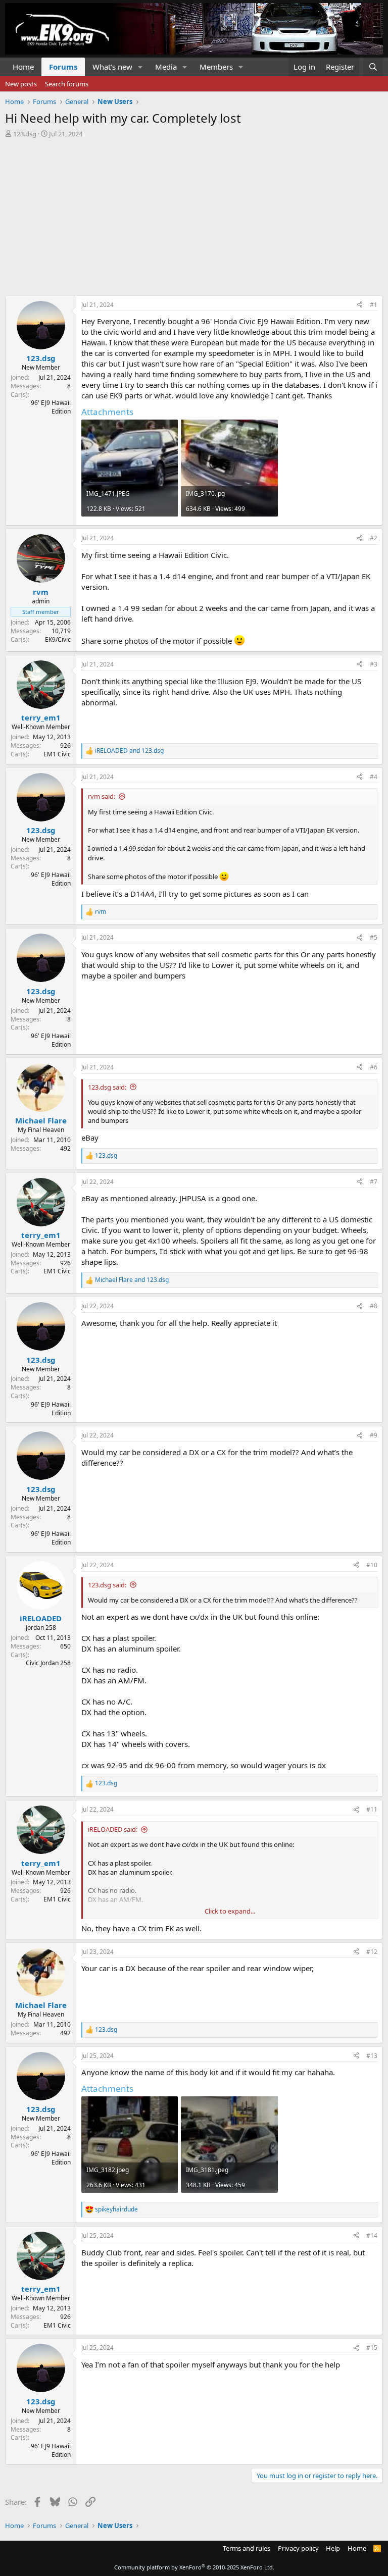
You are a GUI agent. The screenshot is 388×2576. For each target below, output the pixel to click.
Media (166, 67)
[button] (140, 67)
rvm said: (102, 796)
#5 (374, 937)
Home (23, 67)
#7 (374, 1182)
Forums (63, 67)
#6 (374, 1067)
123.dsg (25, 134)
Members (216, 67)
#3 (374, 664)
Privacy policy (298, 2548)
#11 (372, 1809)
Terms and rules (247, 2548)
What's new (112, 67)
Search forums (67, 84)
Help (333, 2548)
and (129, 751)
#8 (374, 1306)
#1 (374, 305)
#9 (374, 1435)
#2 (374, 538)
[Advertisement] (194, 214)
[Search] (373, 67)
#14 (372, 2235)
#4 (374, 777)
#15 (372, 2348)
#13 (372, 2056)
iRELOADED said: (113, 1829)
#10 (372, 1565)
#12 (372, 1952)
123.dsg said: (107, 1087)
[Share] (360, 305)
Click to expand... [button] (230, 1911)
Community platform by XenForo (194, 2567)
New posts (21, 84)
